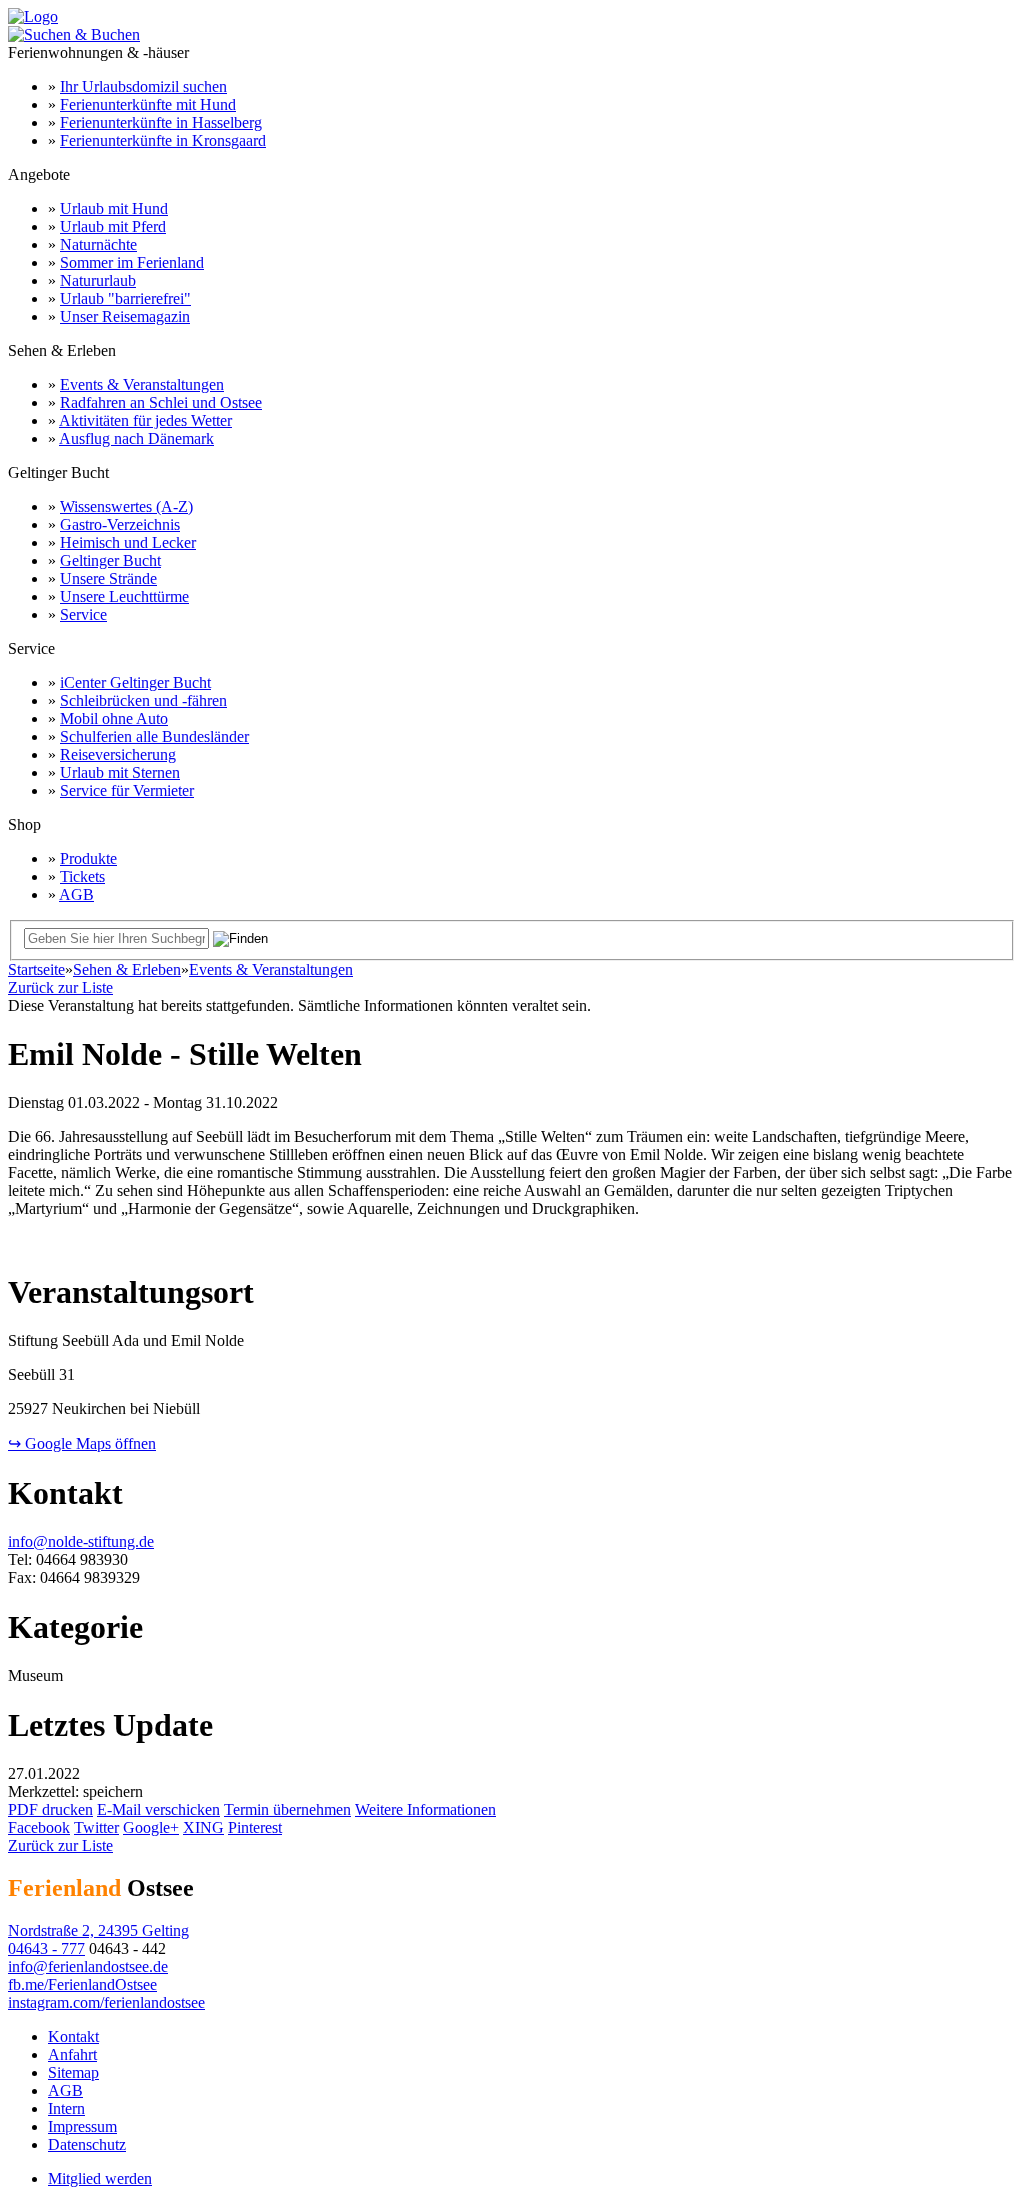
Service (83, 614)
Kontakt (73, 2036)
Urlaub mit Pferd (113, 226)
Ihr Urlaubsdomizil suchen (143, 86)
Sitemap (73, 2072)
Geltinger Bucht (110, 560)
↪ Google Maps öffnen (82, 1443)
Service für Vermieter (127, 790)
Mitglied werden (100, 2178)
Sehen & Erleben (127, 969)
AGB (76, 894)
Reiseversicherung (118, 754)
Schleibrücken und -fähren (143, 700)
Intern (66, 2108)
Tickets (82, 876)
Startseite (36, 969)
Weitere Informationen (425, 1809)
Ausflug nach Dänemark (136, 438)
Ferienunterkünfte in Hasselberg (161, 122)
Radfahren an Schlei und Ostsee (161, 402)
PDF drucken (50, 1809)
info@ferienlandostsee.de (88, 1966)
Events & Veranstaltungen (142, 384)
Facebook (39, 1827)
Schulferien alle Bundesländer (154, 736)
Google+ (151, 1827)
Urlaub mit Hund (114, 208)
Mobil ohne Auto (114, 718)
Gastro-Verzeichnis (120, 524)
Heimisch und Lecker (128, 542)
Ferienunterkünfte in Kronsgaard (163, 140)
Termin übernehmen (287, 1809)
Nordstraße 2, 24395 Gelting (98, 1930)
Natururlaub (98, 280)
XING (203, 1827)
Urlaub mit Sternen (120, 772)
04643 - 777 (46, 1948)
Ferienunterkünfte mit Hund (148, 104)
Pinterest (255, 1827)
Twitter (96, 1827)
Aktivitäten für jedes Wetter (145, 420)
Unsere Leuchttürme (124, 596)
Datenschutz (87, 2144)
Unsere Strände (108, 578)
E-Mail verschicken (158, 1809)
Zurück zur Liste (60, 987)
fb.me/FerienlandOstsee (82, 1984)
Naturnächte (98, 244)
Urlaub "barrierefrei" (125, 298)
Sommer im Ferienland (132, 262)
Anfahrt (72, 2054)
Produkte (88, 858)
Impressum (82, 2126)
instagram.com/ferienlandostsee (106, 2002)
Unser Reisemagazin (125, 316)
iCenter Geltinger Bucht (135, 682)
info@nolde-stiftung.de (81, 1541)
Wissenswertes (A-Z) (126, 506)
